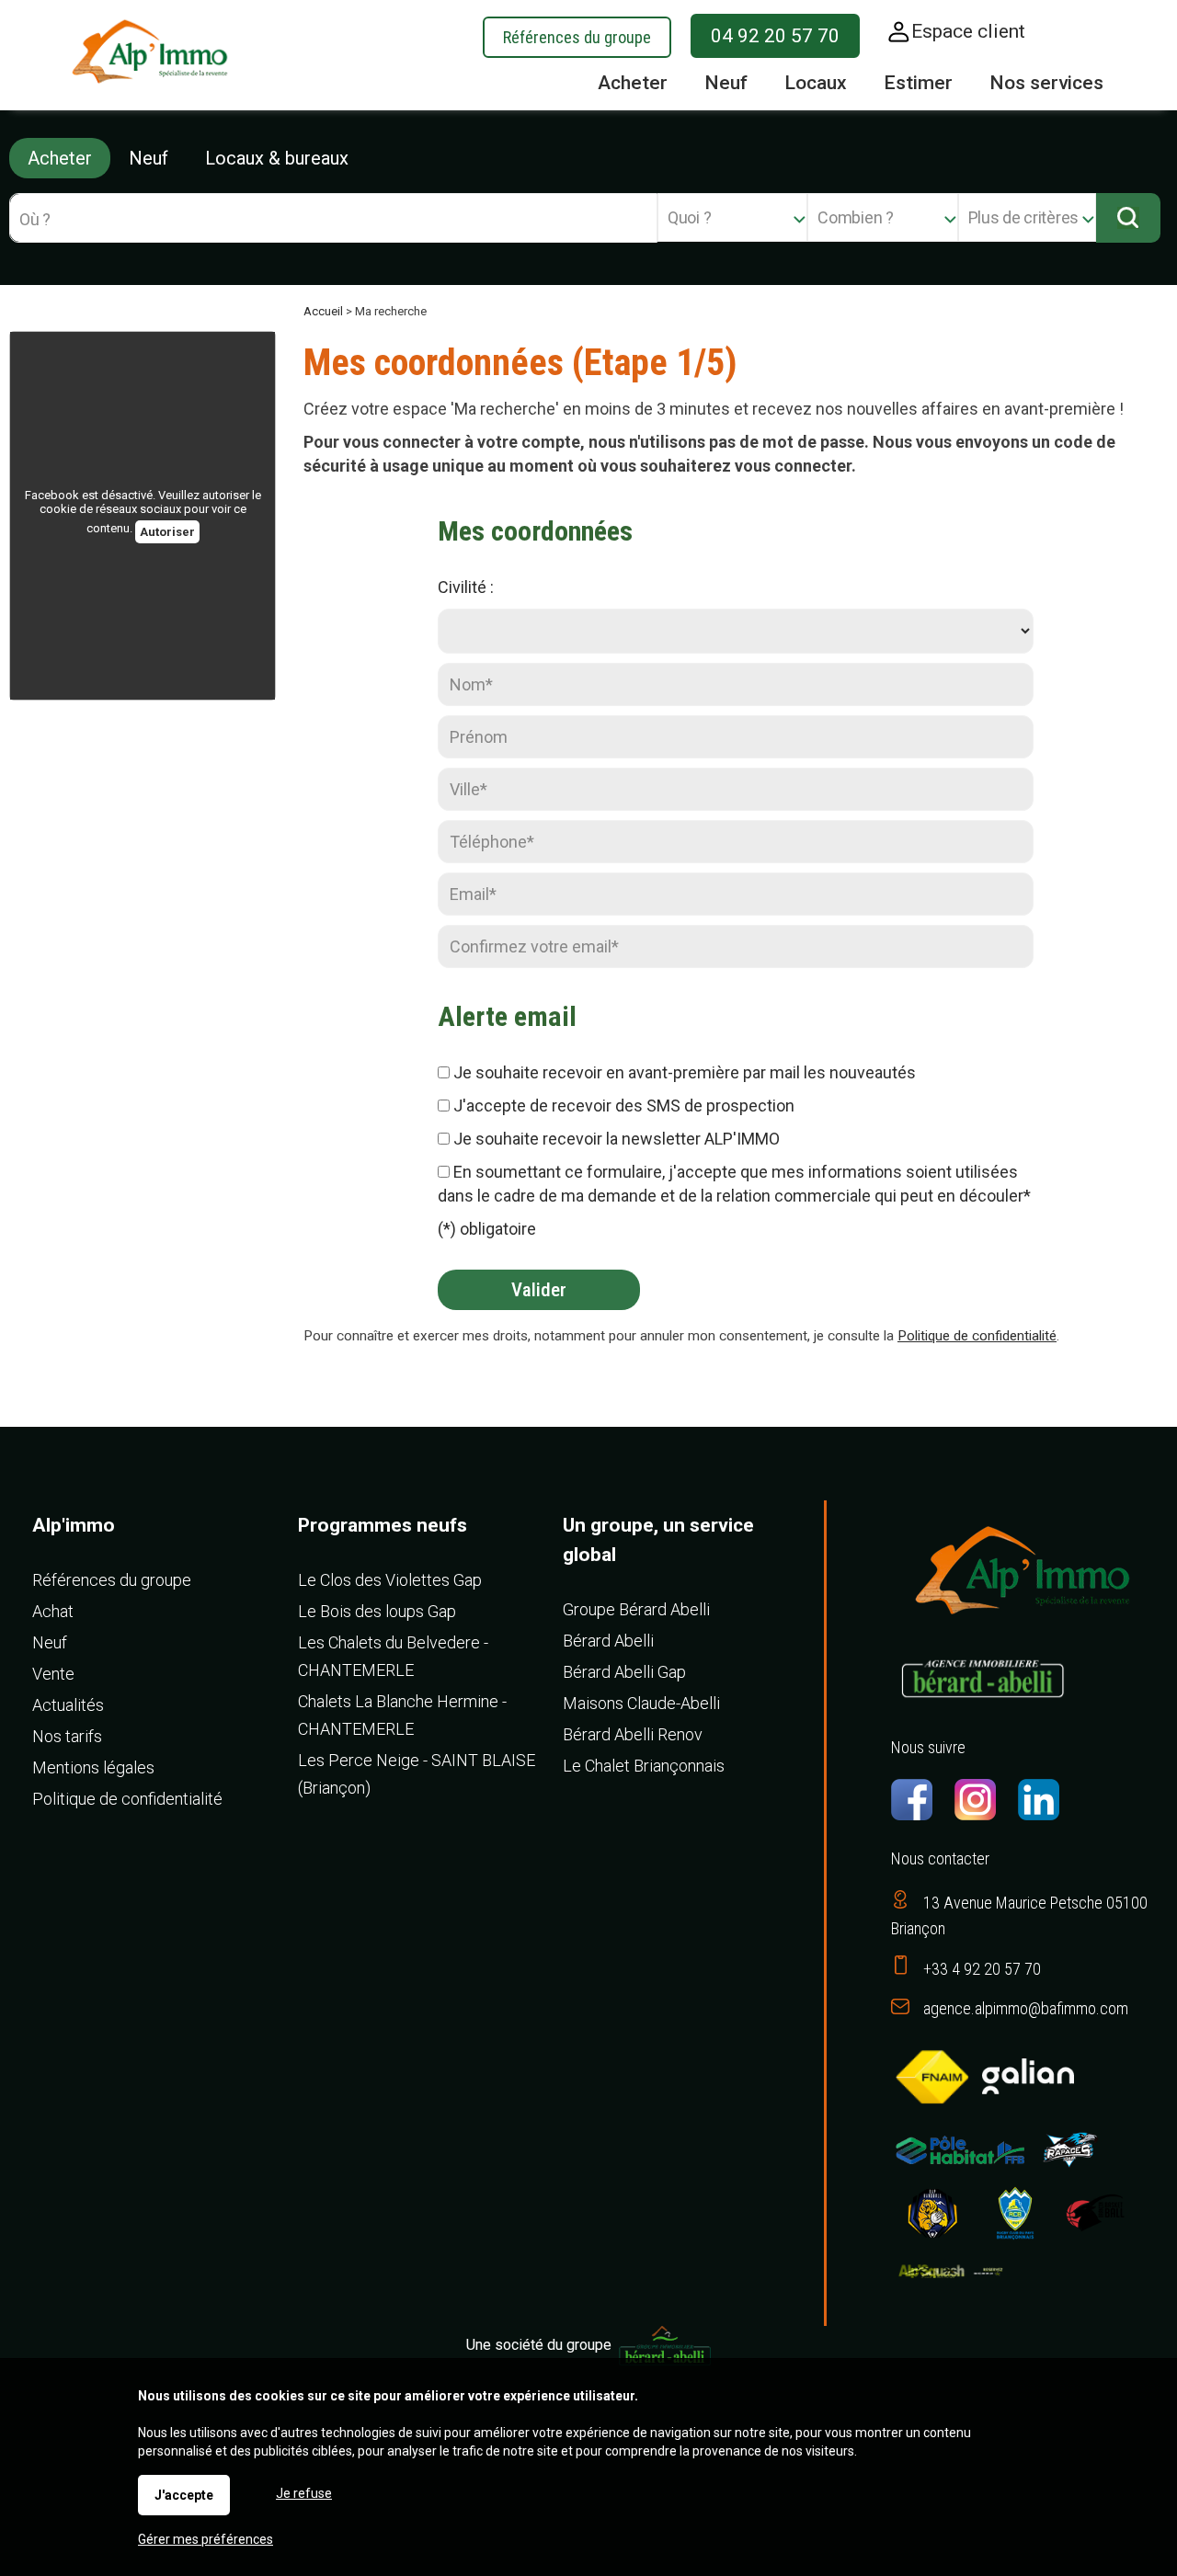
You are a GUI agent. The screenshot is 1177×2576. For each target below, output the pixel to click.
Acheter (60, 158)
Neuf (149, 158)
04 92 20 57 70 (775, 36)
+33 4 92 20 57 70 (982, 1969)
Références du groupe (577, 37)
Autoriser (167, 532)
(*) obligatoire (487, 1229)
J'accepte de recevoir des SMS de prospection (624, 1106)
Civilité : (466, 587)
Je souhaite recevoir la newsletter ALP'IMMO (617, 1139)
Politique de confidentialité (977, 1336)
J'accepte (184, 2495)
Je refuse (304, 2493)
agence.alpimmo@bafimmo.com (1026, 2008)
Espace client (968, 31)
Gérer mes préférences (206, 2539)
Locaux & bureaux (277, 158)
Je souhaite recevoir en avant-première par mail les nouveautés (685, 1072)
